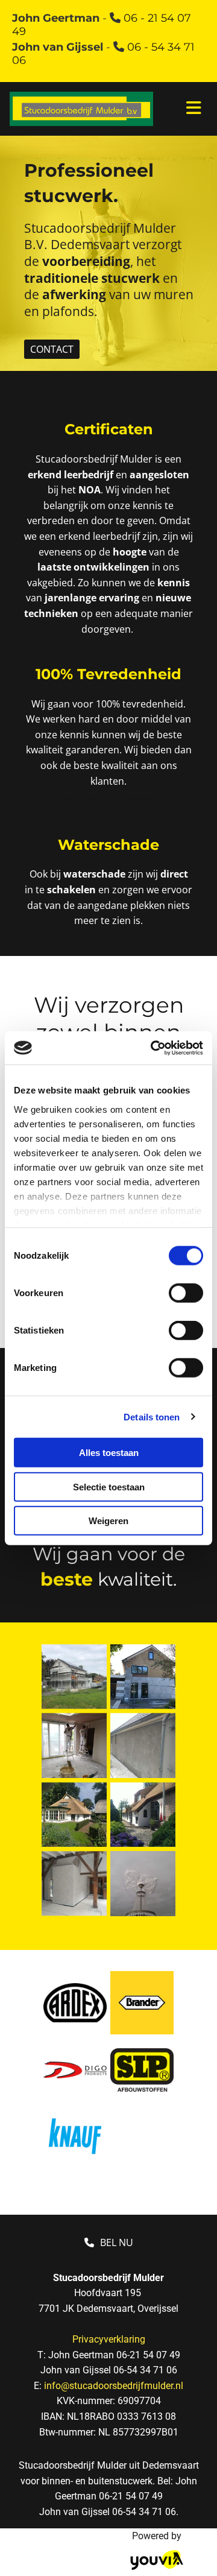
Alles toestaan (109, 1453)
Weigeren (108, 1521)
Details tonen (152, 1416)
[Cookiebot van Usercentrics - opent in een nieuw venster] (153, 1048)
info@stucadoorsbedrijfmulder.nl (114, 2386)
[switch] (186, 1293)
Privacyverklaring (109, 2339)
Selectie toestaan (109, 1486)
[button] (52, 349)
